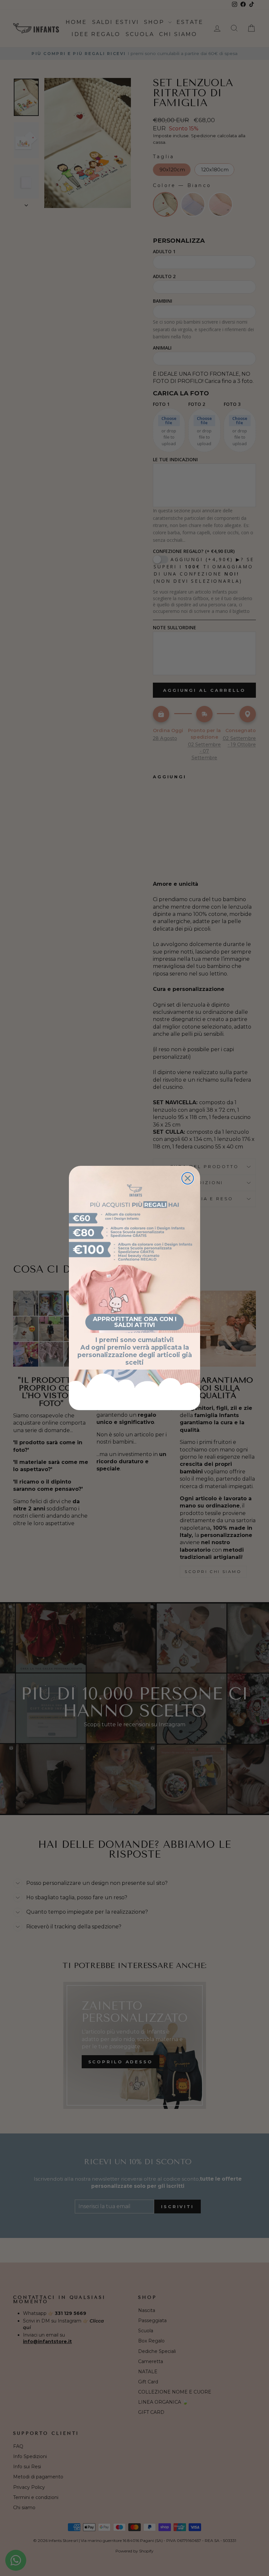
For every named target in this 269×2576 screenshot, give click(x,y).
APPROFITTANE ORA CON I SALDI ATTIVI (135, 1322)
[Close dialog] (188, 1178)
